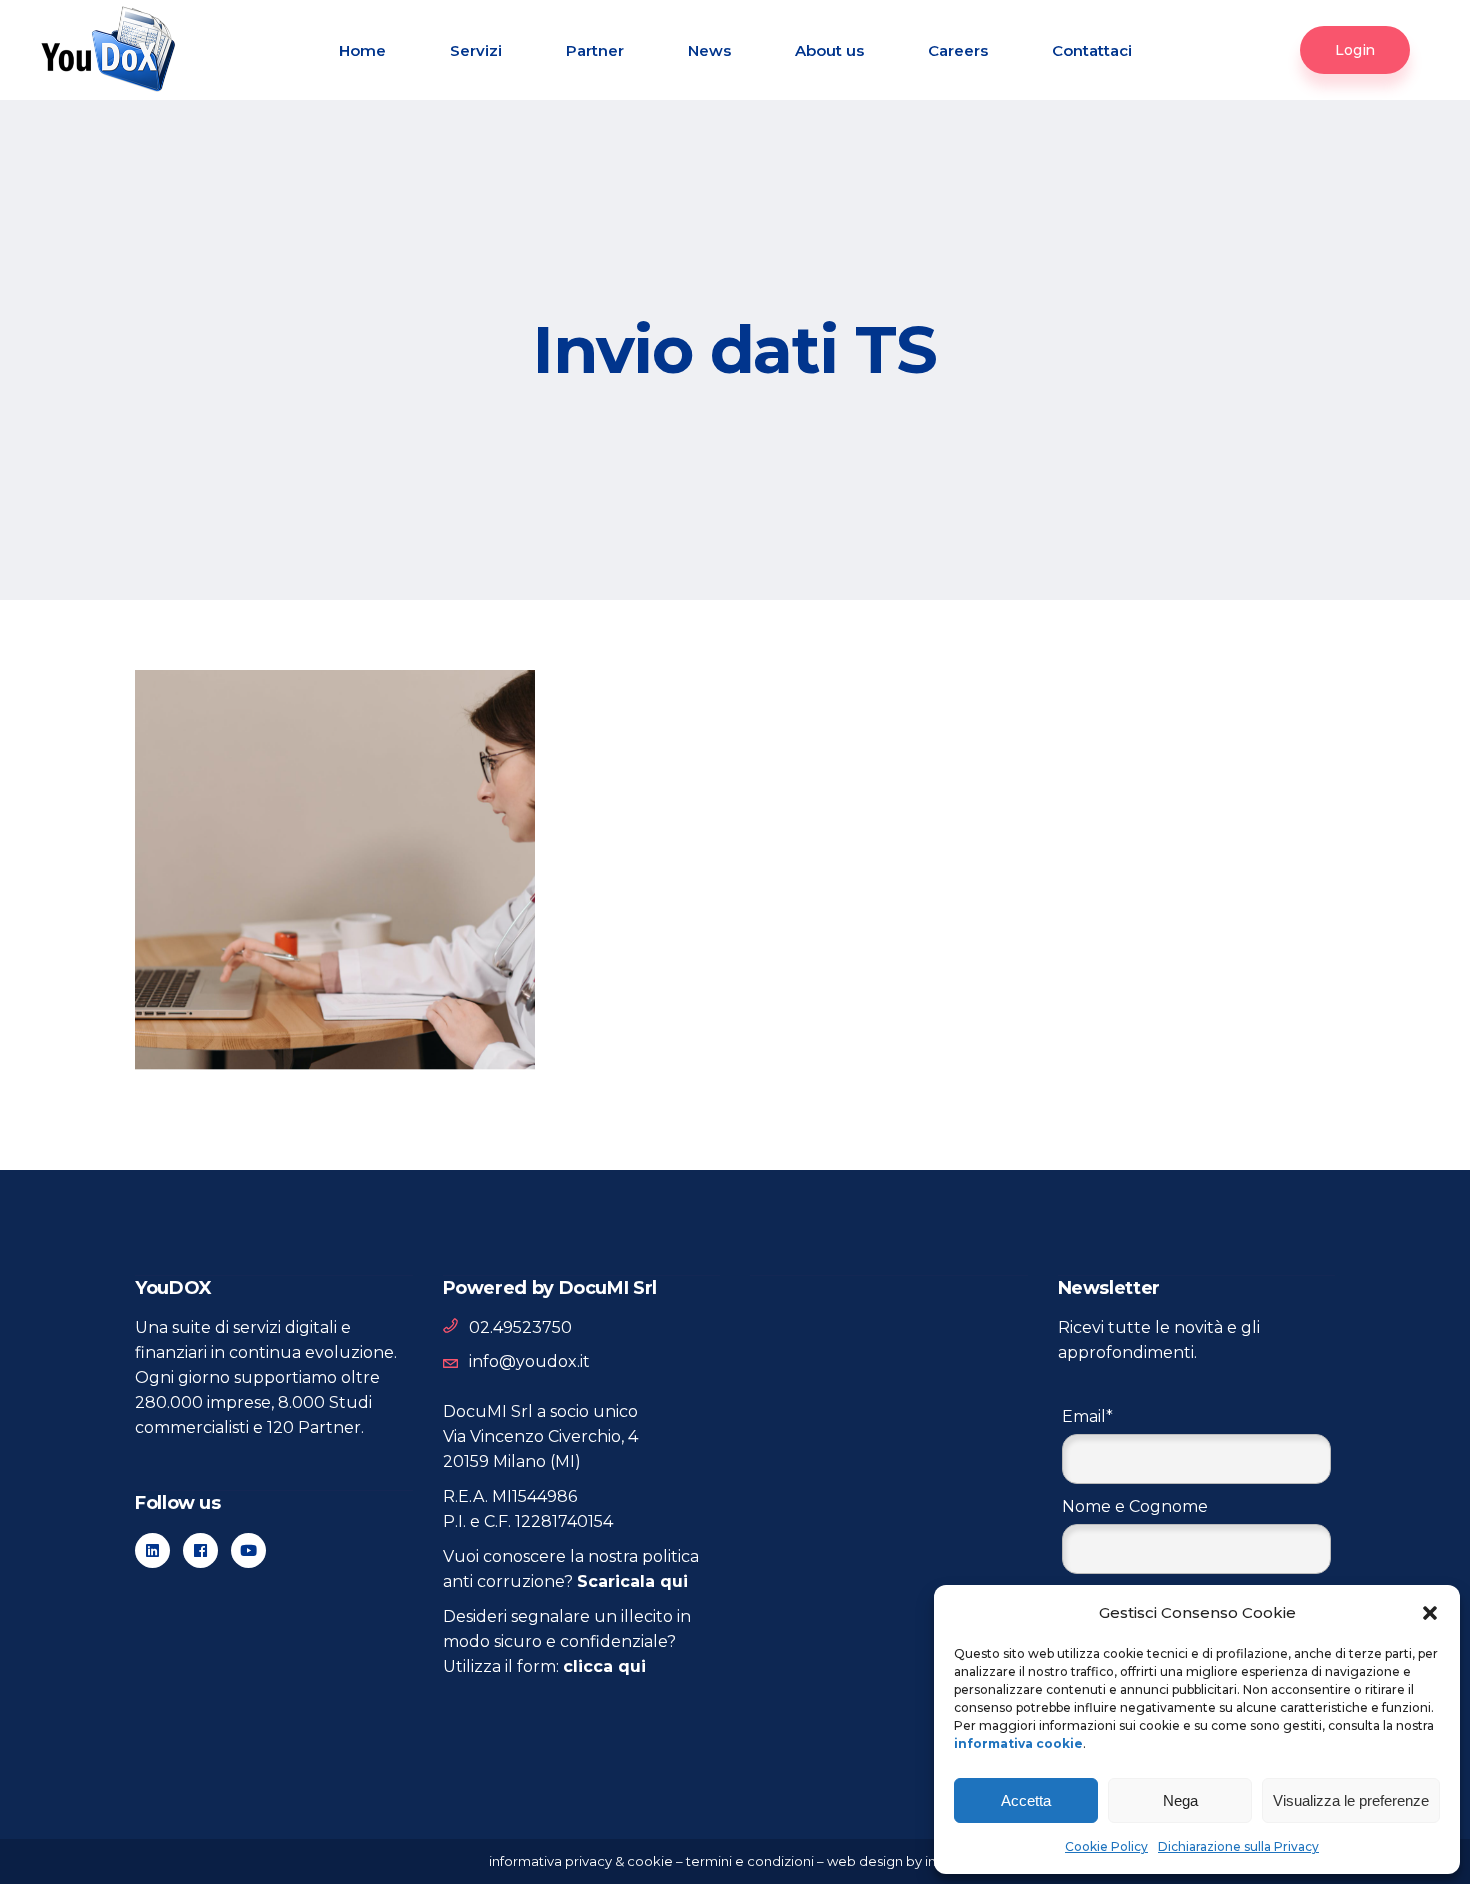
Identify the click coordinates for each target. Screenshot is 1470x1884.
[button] (1430, 1613)
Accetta (1026, 1800)
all (183, 711)
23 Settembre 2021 (242, 1026)
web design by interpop (904, 1861)
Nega (1180, 1800)
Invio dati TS (253, 711)
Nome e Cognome (1135, 1506)
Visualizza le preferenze (1351, 1800)
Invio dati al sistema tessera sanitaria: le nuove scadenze (325, 770)
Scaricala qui (632, 1581)
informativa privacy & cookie (581, 1861)
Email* (1087, 1416)
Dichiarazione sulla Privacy (1238, 1846)
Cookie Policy (1106, 1846)
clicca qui (604, 1666)
